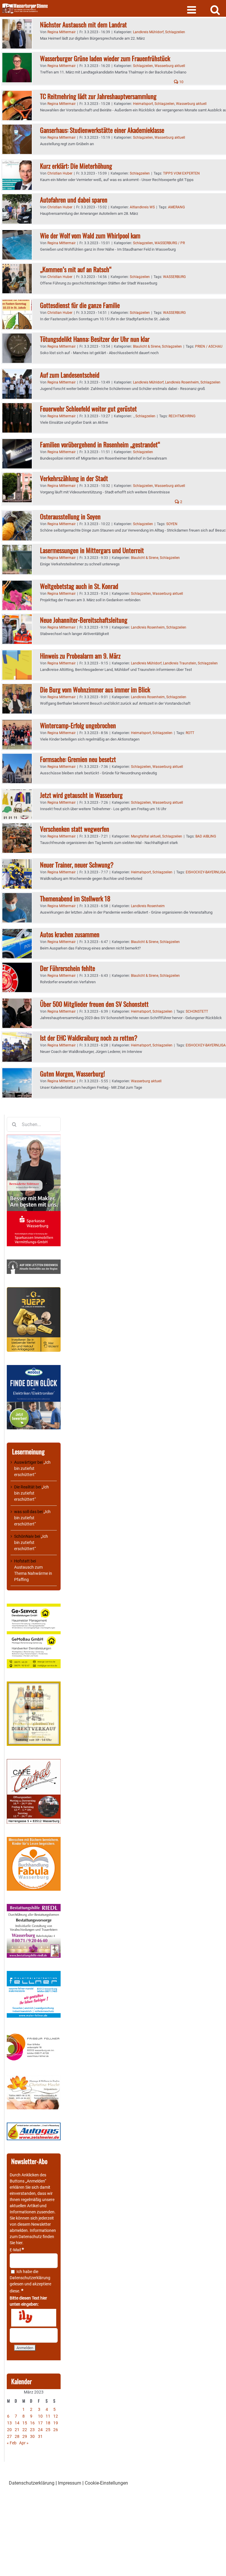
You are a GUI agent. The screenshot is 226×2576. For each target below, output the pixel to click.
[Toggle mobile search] (215, 10)
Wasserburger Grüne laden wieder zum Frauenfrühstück (105, 58)
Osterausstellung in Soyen (70, 516)
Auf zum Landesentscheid (70, 375)
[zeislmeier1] (34, 2126)
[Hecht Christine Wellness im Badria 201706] (34, 2078)
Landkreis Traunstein (180, 663)
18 (48, 2423)
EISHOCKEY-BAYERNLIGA (206, 872)
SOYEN (172, 524)
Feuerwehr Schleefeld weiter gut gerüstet (88, 408)
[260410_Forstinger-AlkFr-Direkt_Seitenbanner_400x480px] (34, 1684)
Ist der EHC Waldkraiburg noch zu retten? (89, 1038)
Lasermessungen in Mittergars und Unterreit (92, 550)
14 (17, 2423)
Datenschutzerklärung (30, 2278)
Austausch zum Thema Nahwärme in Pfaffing (33, 1573)
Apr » (24, 2443)
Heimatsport (143, 104)
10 (181, 82)
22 (25, 2430)
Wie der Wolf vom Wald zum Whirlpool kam (90, 235)
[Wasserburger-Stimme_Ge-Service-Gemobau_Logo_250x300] (34, 1607)
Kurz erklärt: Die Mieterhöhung (76, 166)
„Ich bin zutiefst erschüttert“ (32, 1468)
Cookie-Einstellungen (106, 2483)
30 (32, 2436)
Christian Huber (60, 173)
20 (9, 2430)
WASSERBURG (174, 277)
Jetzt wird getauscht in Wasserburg (81, 795)
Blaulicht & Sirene (147, 346)
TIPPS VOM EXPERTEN (181, 173)
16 (32, 2423)
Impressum (70, 2483)
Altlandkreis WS (142, 207)
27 (9, 2436)
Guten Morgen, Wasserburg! (73, 1073)
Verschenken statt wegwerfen (75, 829)
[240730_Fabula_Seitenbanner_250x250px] (34, 1840)
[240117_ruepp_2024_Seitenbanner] (34, 1290)
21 (17, 2430)
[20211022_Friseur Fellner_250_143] (34, 2034)
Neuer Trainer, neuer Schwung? (77, 865)
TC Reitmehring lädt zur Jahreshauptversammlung (98, 96)
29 (25, 2436)
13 (9, 2423)
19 (56, 2423)
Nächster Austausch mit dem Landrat (83, 24)
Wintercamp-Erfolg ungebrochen (78, 725)
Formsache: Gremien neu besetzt (78, 759)
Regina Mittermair (62, 32)
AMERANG (176, 207)
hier (19, 2243)
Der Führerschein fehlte (68, 968)
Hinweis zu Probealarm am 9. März (80, 656)
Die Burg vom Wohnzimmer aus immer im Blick (95, 689)
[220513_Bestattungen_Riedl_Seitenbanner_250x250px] (34, 1907)
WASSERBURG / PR (170, 243)
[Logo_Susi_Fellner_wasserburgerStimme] (34, 1974)
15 (25, 2423)
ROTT (190, 733)
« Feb (12, 2443)
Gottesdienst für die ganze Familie (80, 305)
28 (17, 2436)
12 (56, 2416)
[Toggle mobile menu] (192, 10)
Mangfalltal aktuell (146, 836)
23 (32, 2430)
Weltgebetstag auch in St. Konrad (79, 586)
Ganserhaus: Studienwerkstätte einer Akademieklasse (102, 130)
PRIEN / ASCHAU (209, 346)
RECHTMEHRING (182, 416)
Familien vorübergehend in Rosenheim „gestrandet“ (100, 444)
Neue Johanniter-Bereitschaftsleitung (84, 620)
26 (56, 2430)
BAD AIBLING (206, 836)
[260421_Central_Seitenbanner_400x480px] (34, 1762)
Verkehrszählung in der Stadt (74, 478)
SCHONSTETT (197, 1011)
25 (48, 2430)
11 (48, 2416)
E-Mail (17, 2250)
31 (40, 2436)
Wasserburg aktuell (170, 66)
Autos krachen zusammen (70, 934)
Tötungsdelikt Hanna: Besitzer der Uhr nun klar (95, 339)
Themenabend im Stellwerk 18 (75, 898)
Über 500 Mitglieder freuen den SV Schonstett (94, 1004)
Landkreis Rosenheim (182, 382)
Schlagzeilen (175, 32)
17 (40, 2423)
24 (40, 2430)
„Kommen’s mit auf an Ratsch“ (76, 269)
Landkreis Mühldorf (148, 32)
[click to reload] (34, 2318)
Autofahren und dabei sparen (74, 200)
